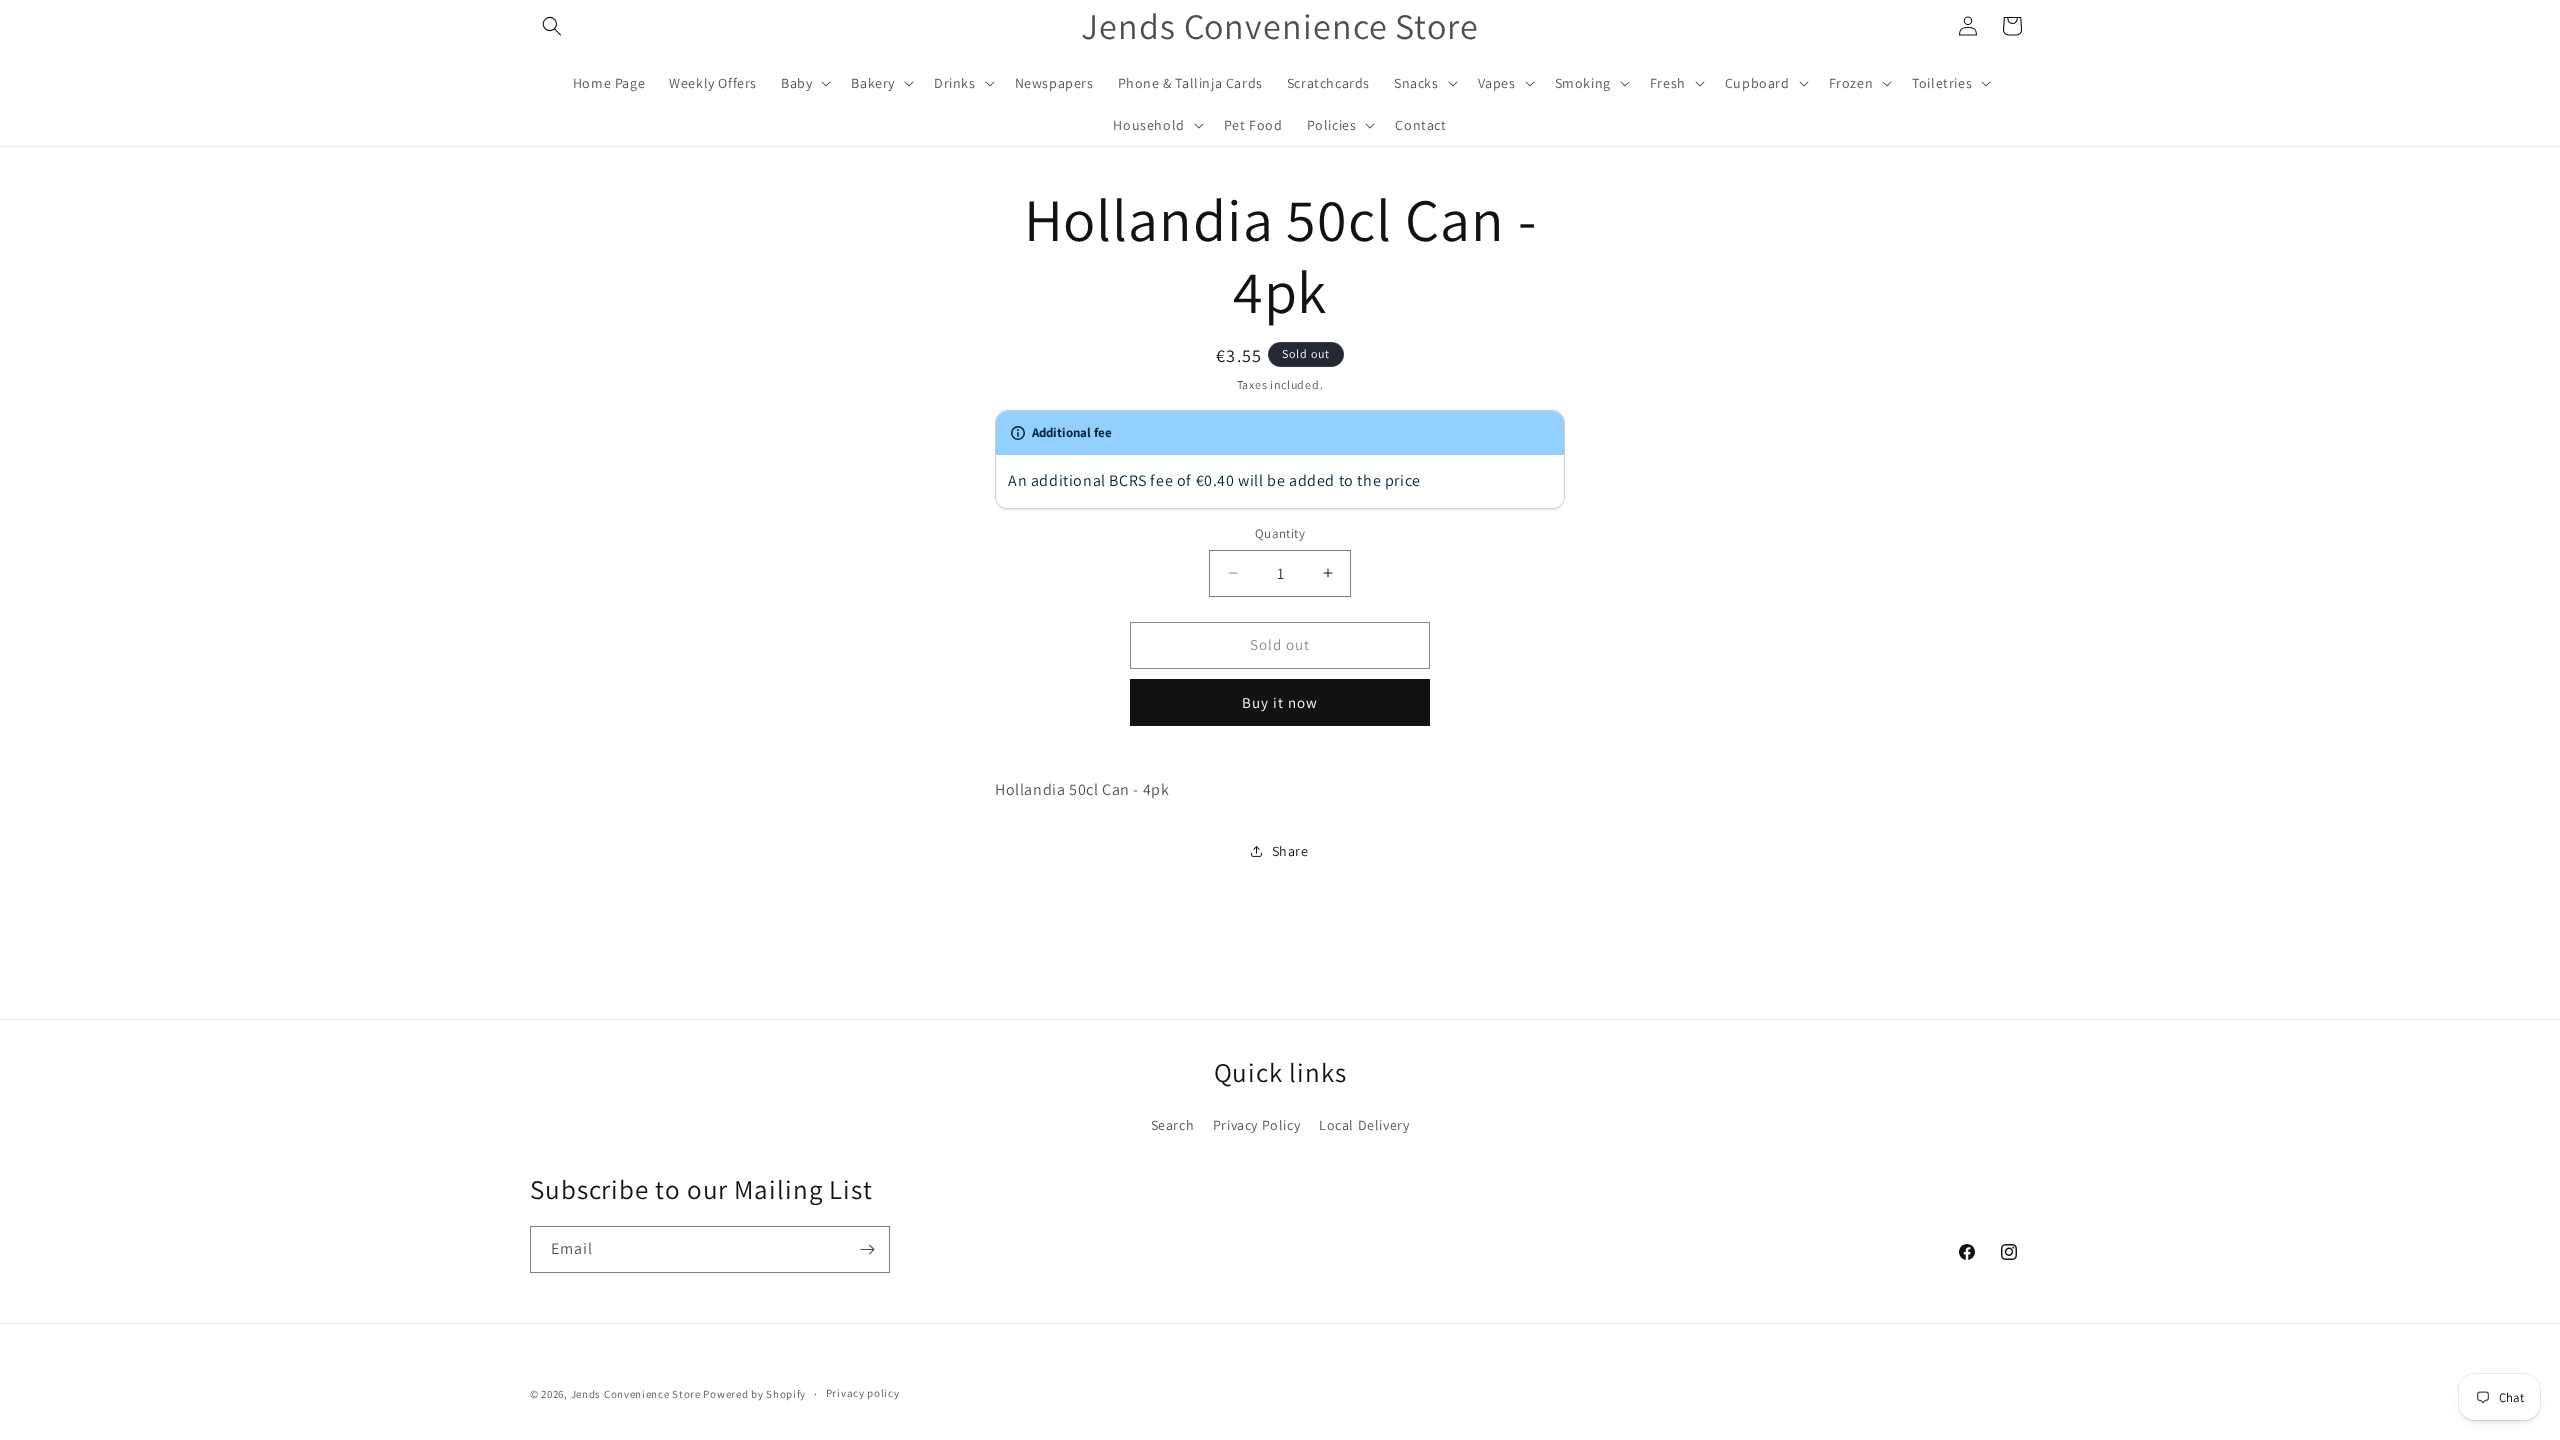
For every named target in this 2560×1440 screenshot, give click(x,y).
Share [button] (1290, 851)
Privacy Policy (1256, 1125)
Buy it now (1280, 702)
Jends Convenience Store (636, 1394)
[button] (552, 26)
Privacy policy (863, 1393)
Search (1173, 1125)
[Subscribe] (867, 1249)
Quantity (1280, 533)
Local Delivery (1364, 1125)
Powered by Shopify (754, 1394)
